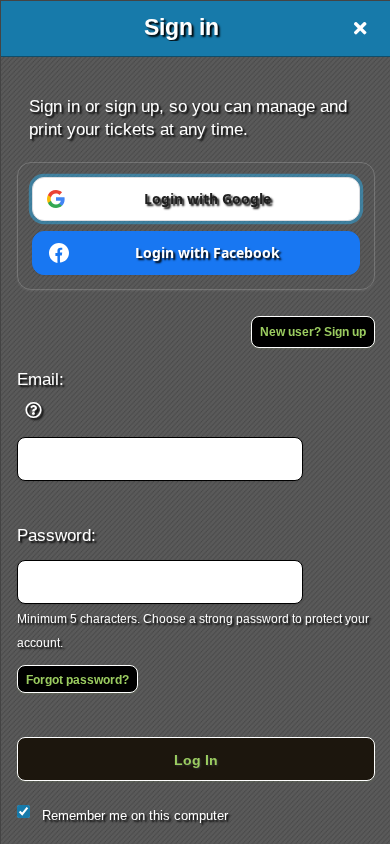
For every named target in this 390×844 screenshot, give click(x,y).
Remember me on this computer (135, 815)
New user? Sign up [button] (313, 332)
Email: (40, 379)
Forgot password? (77, 680)
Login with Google (207, 198)
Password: (56, 535)
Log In (196, 760)
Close (360, 28)
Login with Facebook (207, 252)
